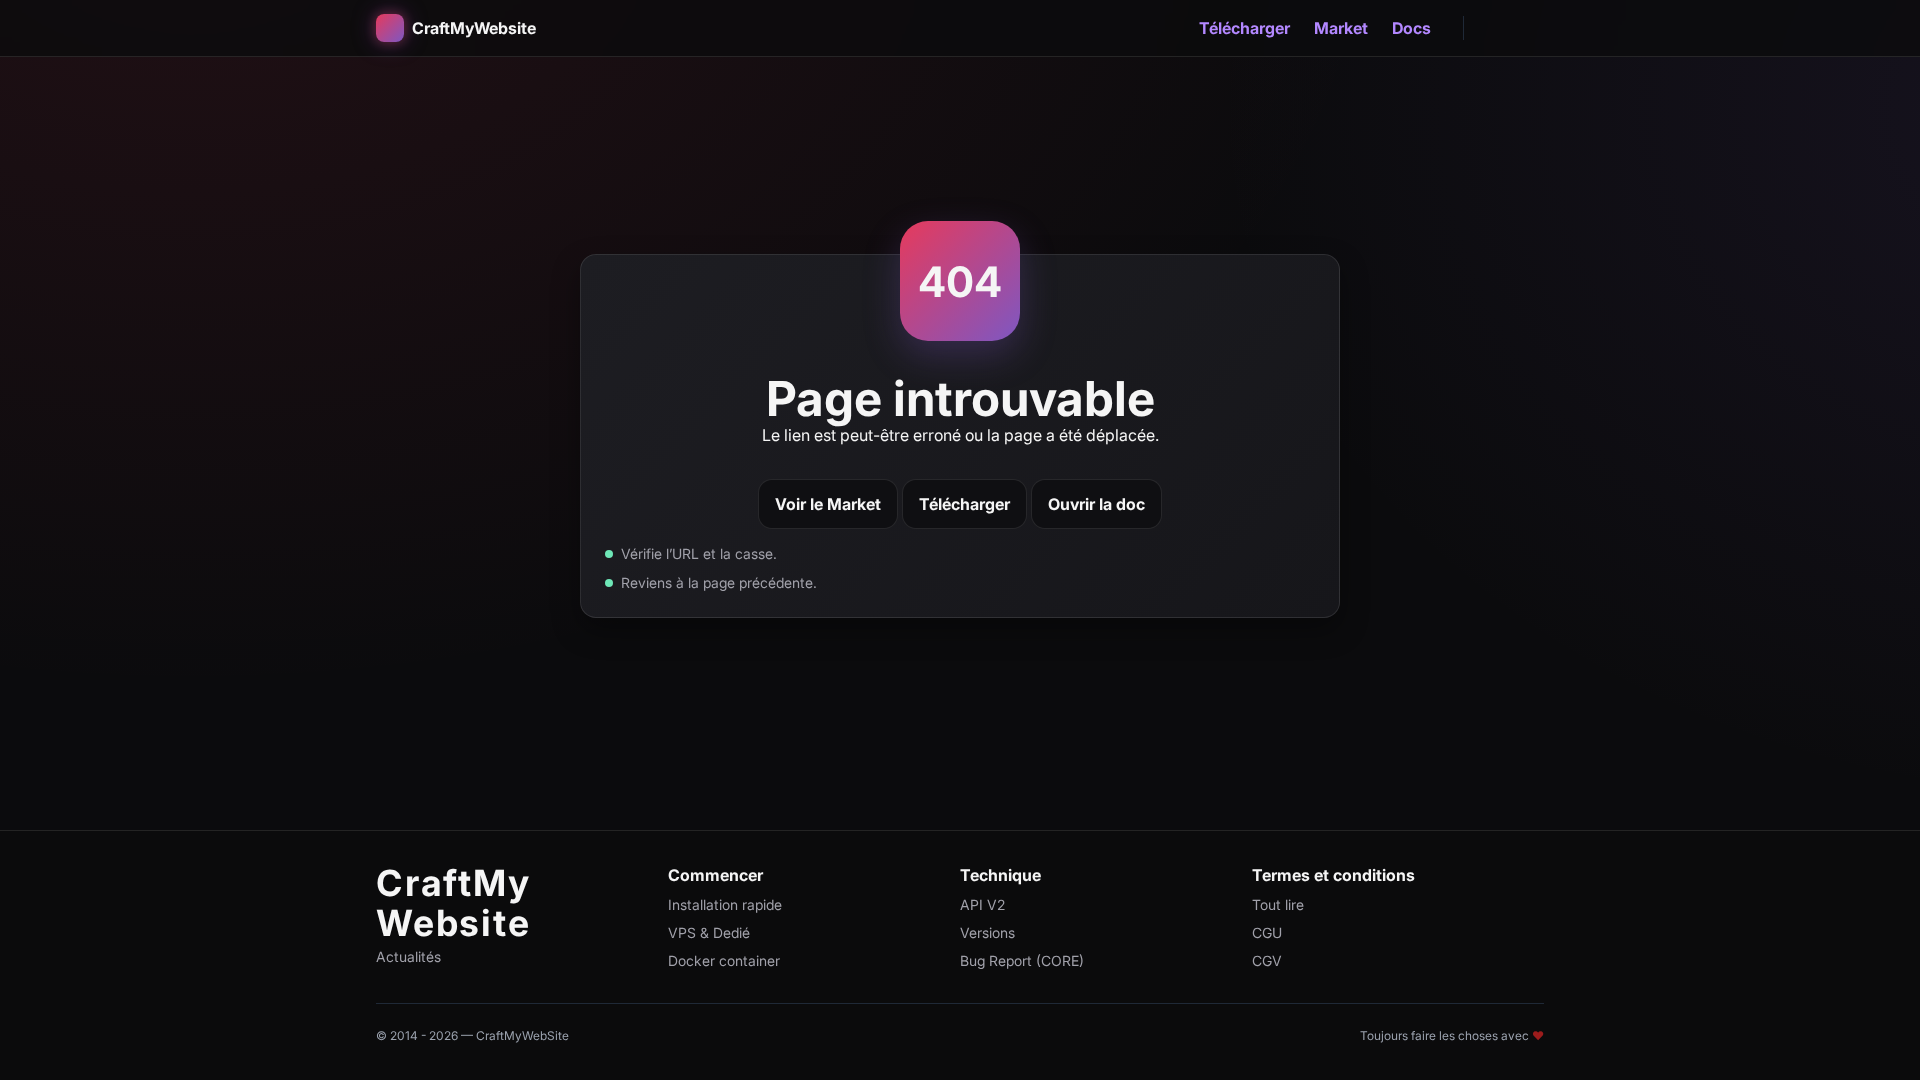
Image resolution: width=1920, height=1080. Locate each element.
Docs (1411, 28)
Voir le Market (828, 504)
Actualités (408, 956)
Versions (987, 932)
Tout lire (1278, 904)
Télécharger (1244, 28)
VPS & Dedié (709, 932)
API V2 (982, 904)
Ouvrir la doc (1096, 504)
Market (1341, 28)
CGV (1267, 960)
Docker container (724, 960)
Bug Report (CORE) (1022, 960)
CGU (1267, 932)
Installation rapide (725, 904)
